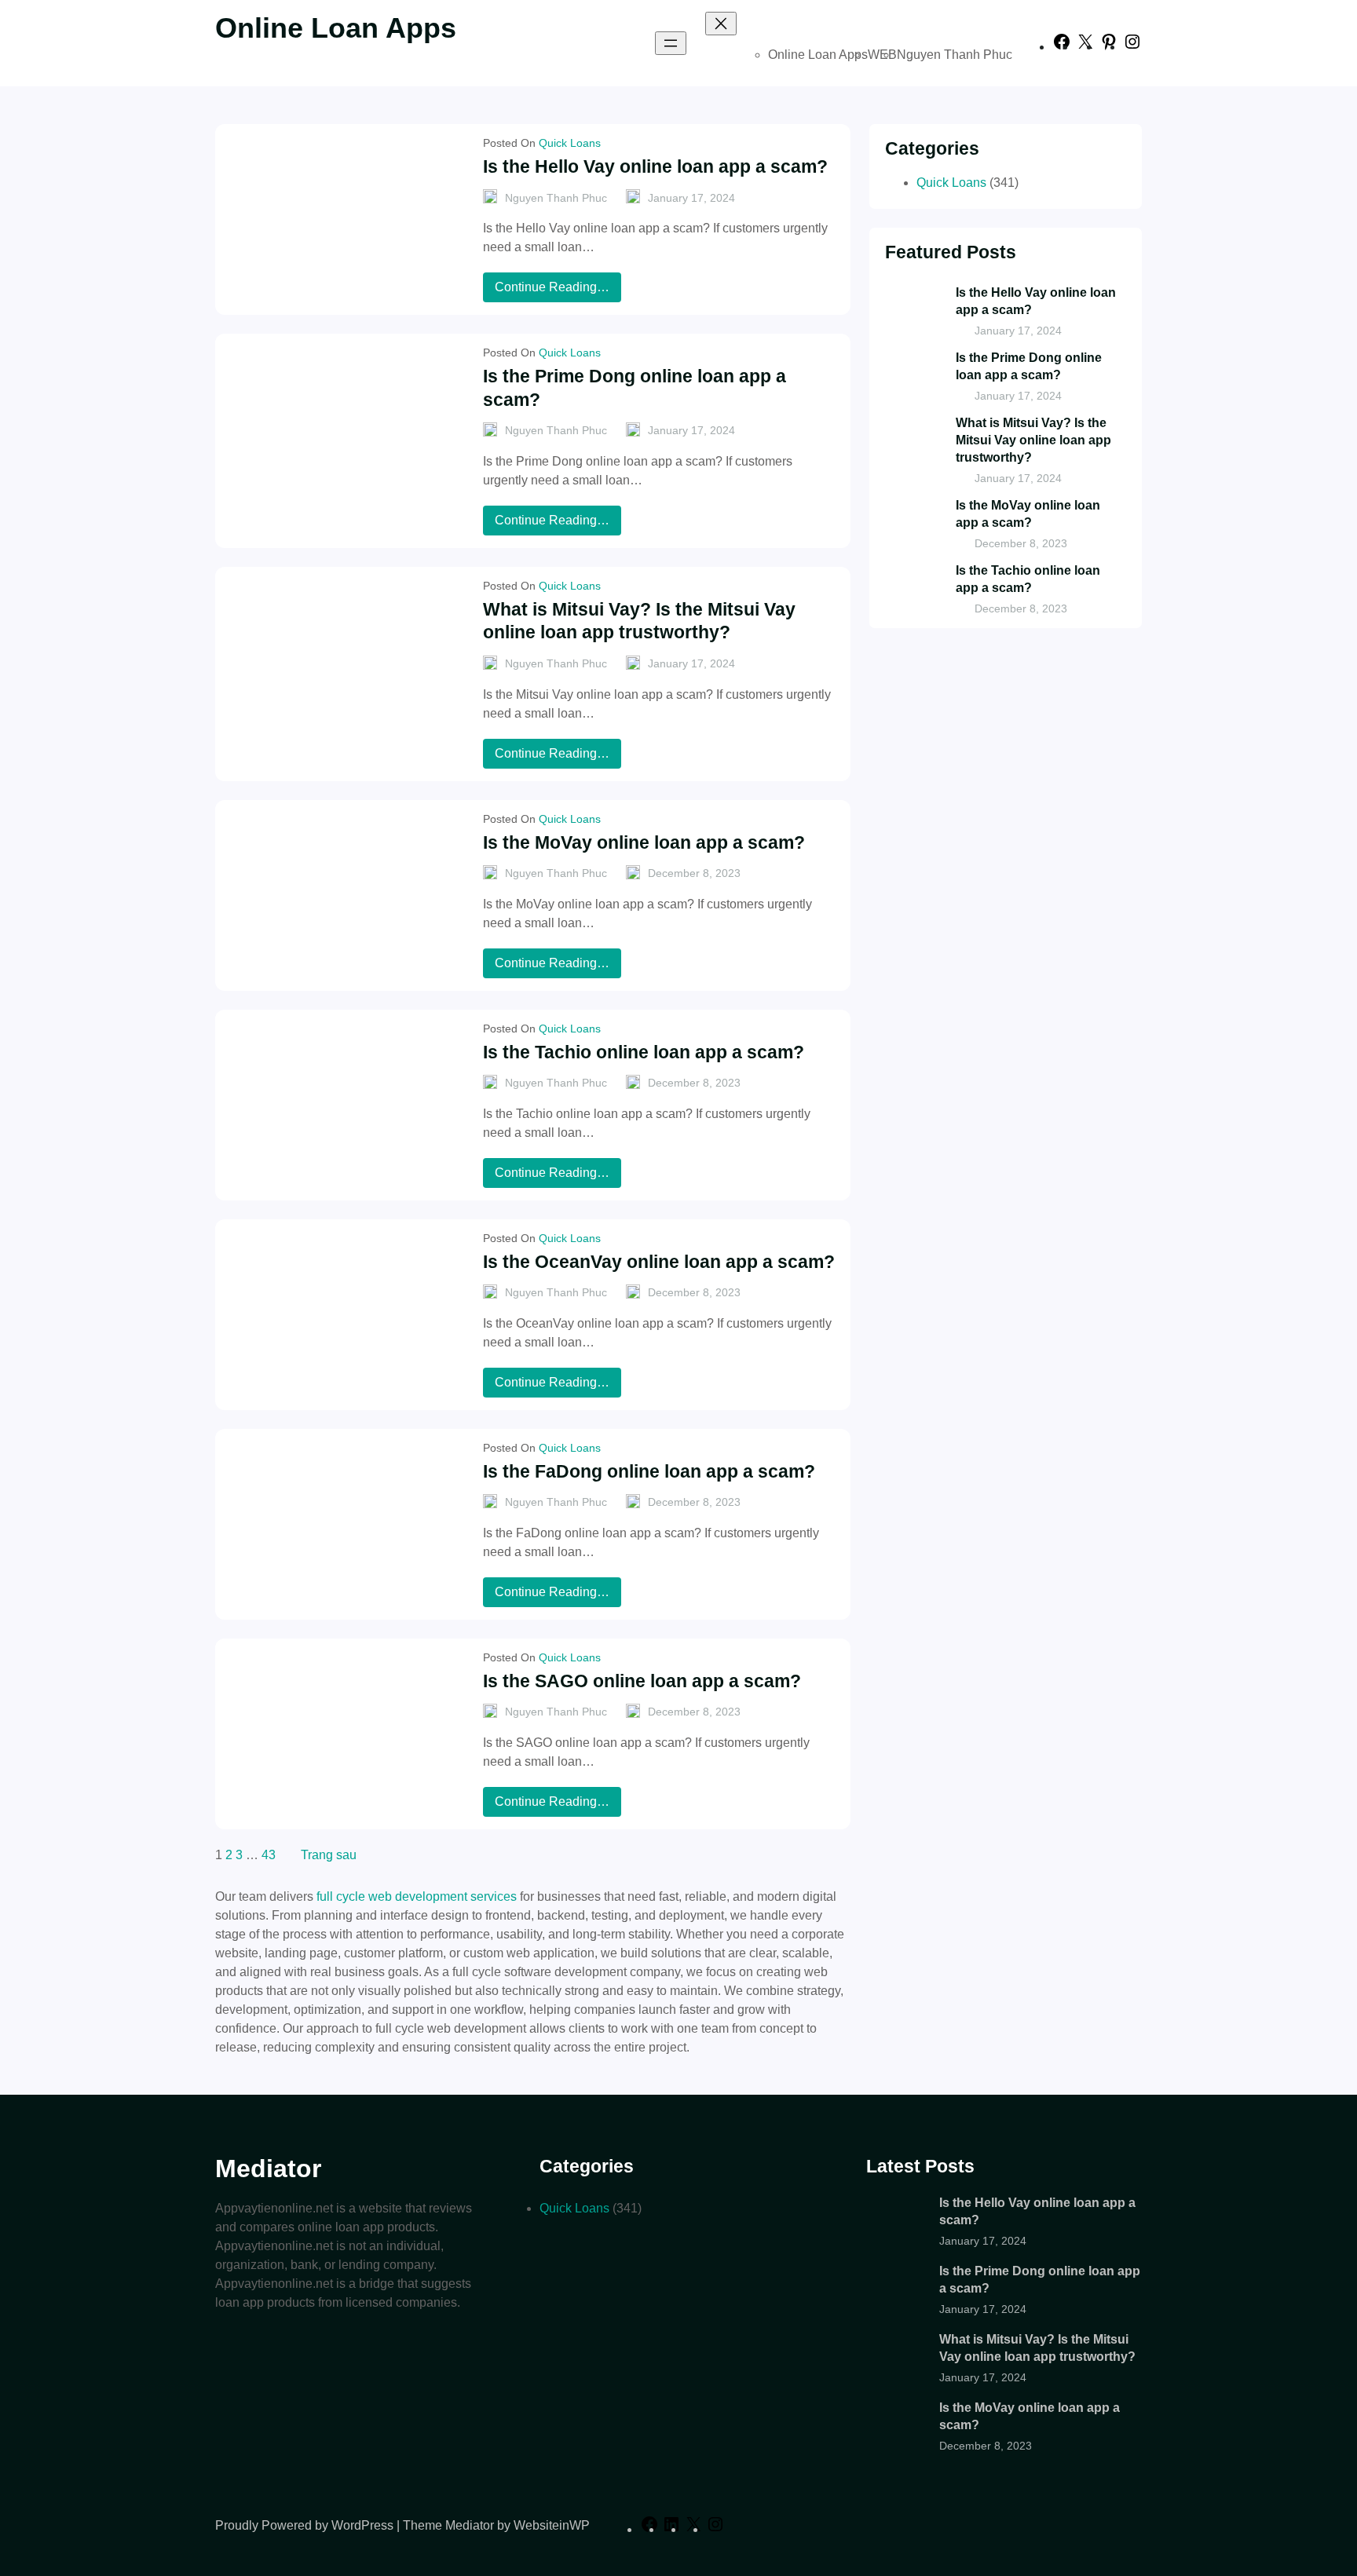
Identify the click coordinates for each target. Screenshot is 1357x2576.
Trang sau (329, 1855)
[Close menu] (721, 24)
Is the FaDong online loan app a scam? (649, 1471)
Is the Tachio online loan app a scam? (644, 1052)
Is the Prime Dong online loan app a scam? (635, 388)
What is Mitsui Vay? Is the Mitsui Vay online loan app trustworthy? (639, 621)
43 (269, 1855)
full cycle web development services (417, 1896)
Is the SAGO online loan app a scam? (642, 1681)
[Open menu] (671, 43)
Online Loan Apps (336, 28)
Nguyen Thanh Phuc (955, 55)
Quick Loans (570, 143)
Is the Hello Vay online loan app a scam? (655, 166)
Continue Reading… (557, 291)
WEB (882, 55)
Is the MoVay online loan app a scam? (644, 842)
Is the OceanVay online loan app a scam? (659, 1262)
